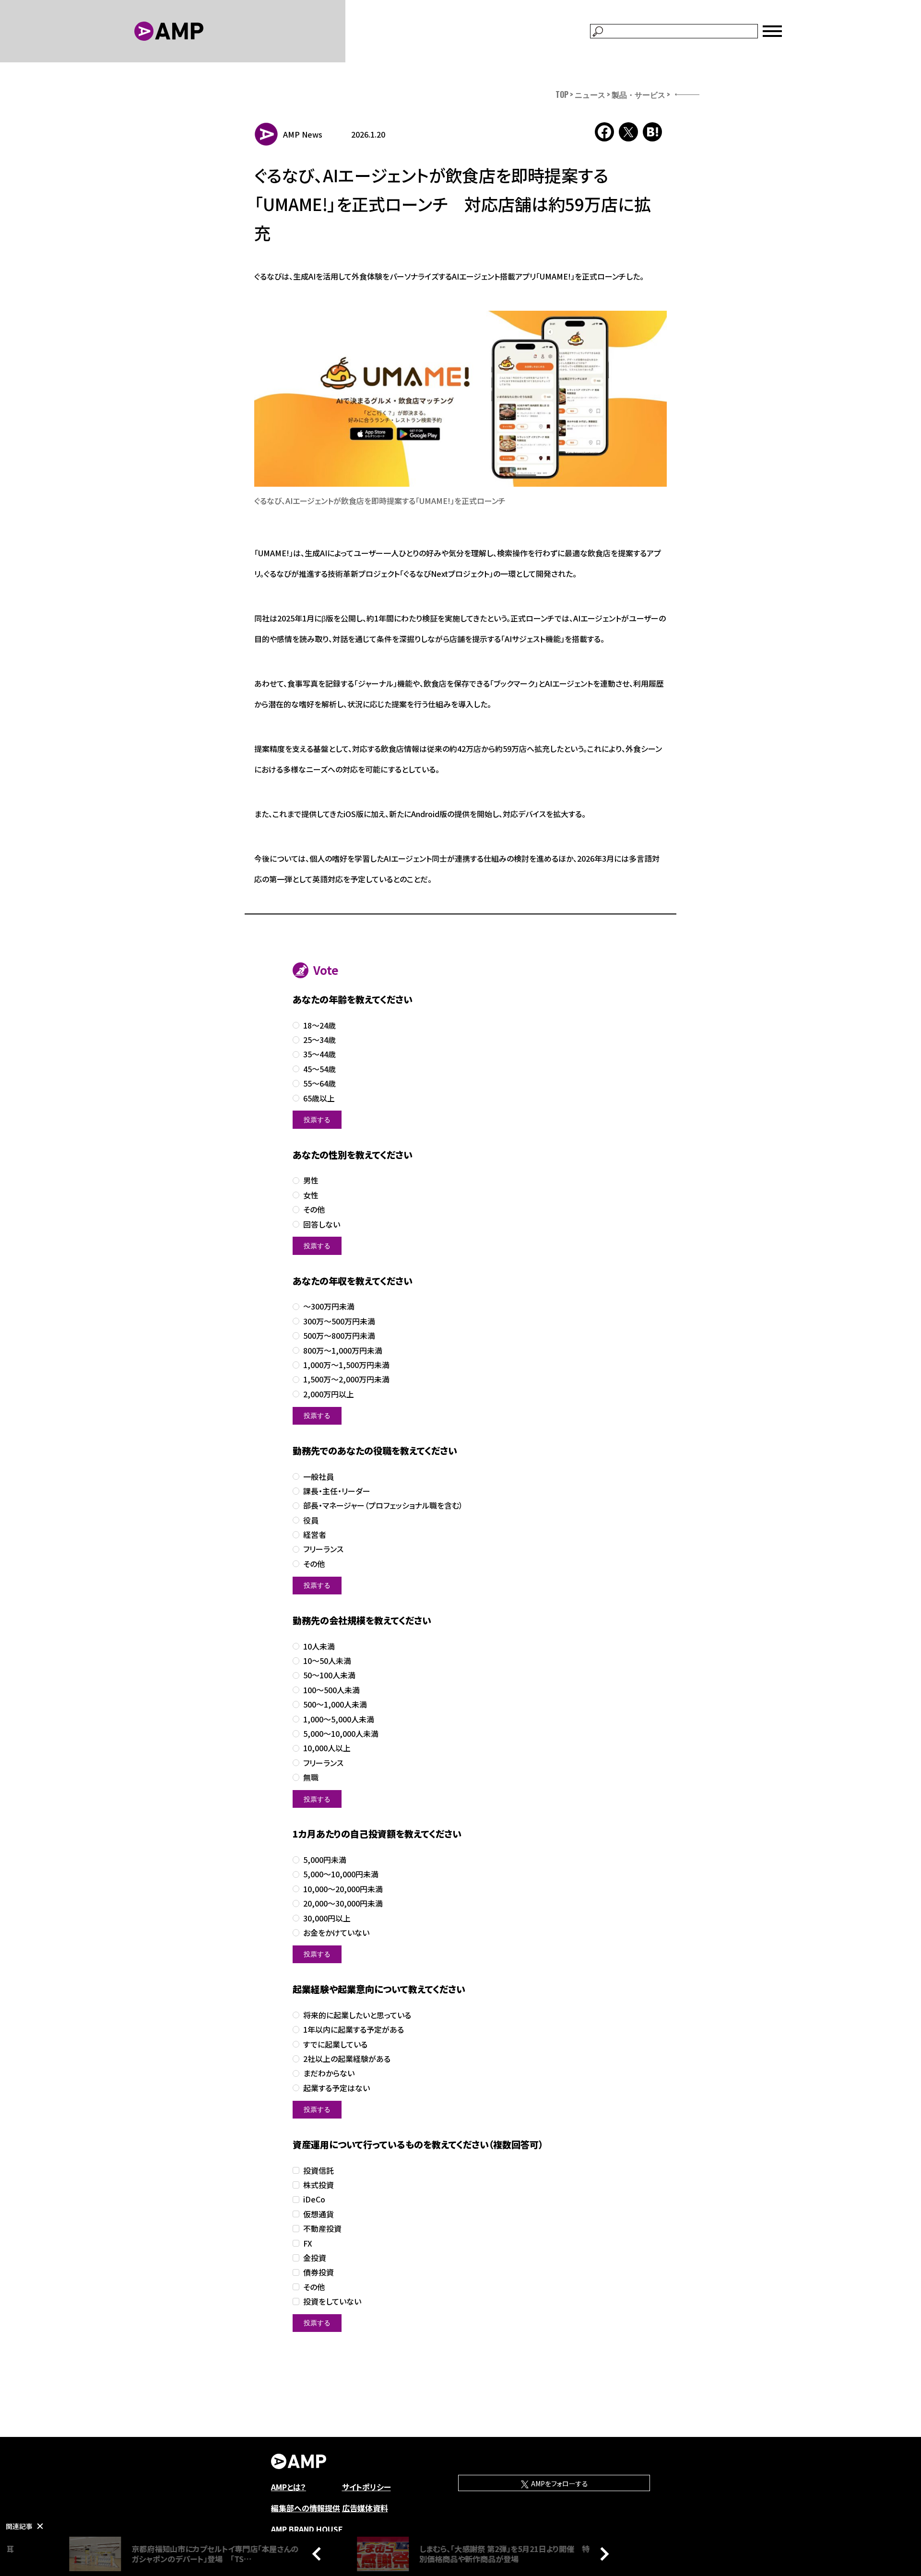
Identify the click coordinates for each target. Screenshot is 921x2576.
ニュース (590, 94)
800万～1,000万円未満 (343, 1351)
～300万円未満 (329, 1306)
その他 (314, 1210)
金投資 (315, 2258)
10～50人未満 (327, 1661)
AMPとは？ (289, 2487)
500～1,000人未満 (335, 1704)
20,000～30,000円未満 (343, 1903)
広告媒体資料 (365, 2508)
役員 (311, 1520)
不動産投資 (322, 2229)
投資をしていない (332, 2301)
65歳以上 (319, 1098)
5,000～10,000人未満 (341, 1734)
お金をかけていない (336, 1933)
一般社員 (319, 1477)
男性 (311, 1180)
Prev (319, 2553)
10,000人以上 (327, 1748)
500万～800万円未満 (339, 1336)
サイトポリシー (366, 2487)
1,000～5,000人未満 (339, 1719)
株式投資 (319, 2185)
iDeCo (314, 2199)
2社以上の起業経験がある (347, 2059)
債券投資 (319, 2272)
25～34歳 (319, 1040)
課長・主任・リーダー (337, 1491)
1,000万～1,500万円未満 (346, 1365)
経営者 (315, 1535)
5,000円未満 (325, 1860)
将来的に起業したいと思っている (357, 2015)
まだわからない (329, 2073)
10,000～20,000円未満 (343, 1889)
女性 (311, 1195)
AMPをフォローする (559, 2483)
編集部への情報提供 (306, 2508)
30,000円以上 (327, 1918)
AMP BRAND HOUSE (307, 2529)
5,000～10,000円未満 (341, 1874)
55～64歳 (319, 1083)
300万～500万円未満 (339, 1321)
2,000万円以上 (329, 1394)
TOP (562, 94)
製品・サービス (638, 94)
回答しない (322, 1224)
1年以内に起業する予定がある (354, 2030)
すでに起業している (335, 2044)
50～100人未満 (329, 1675)
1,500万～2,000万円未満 (346, 1379)
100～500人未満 (331, 1690)
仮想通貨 (319, 2214)
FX (308, 2243)
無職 (311, 1777)
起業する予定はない (337, 2088)
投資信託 (319, 2171)
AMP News (303, 134)
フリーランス (323, 1549)
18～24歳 (319, 1025)
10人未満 (319, 1646)
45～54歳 (319, 1069)
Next (602, 2553)
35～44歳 (319, 1054)
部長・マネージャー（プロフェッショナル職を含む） (383, 1505)
